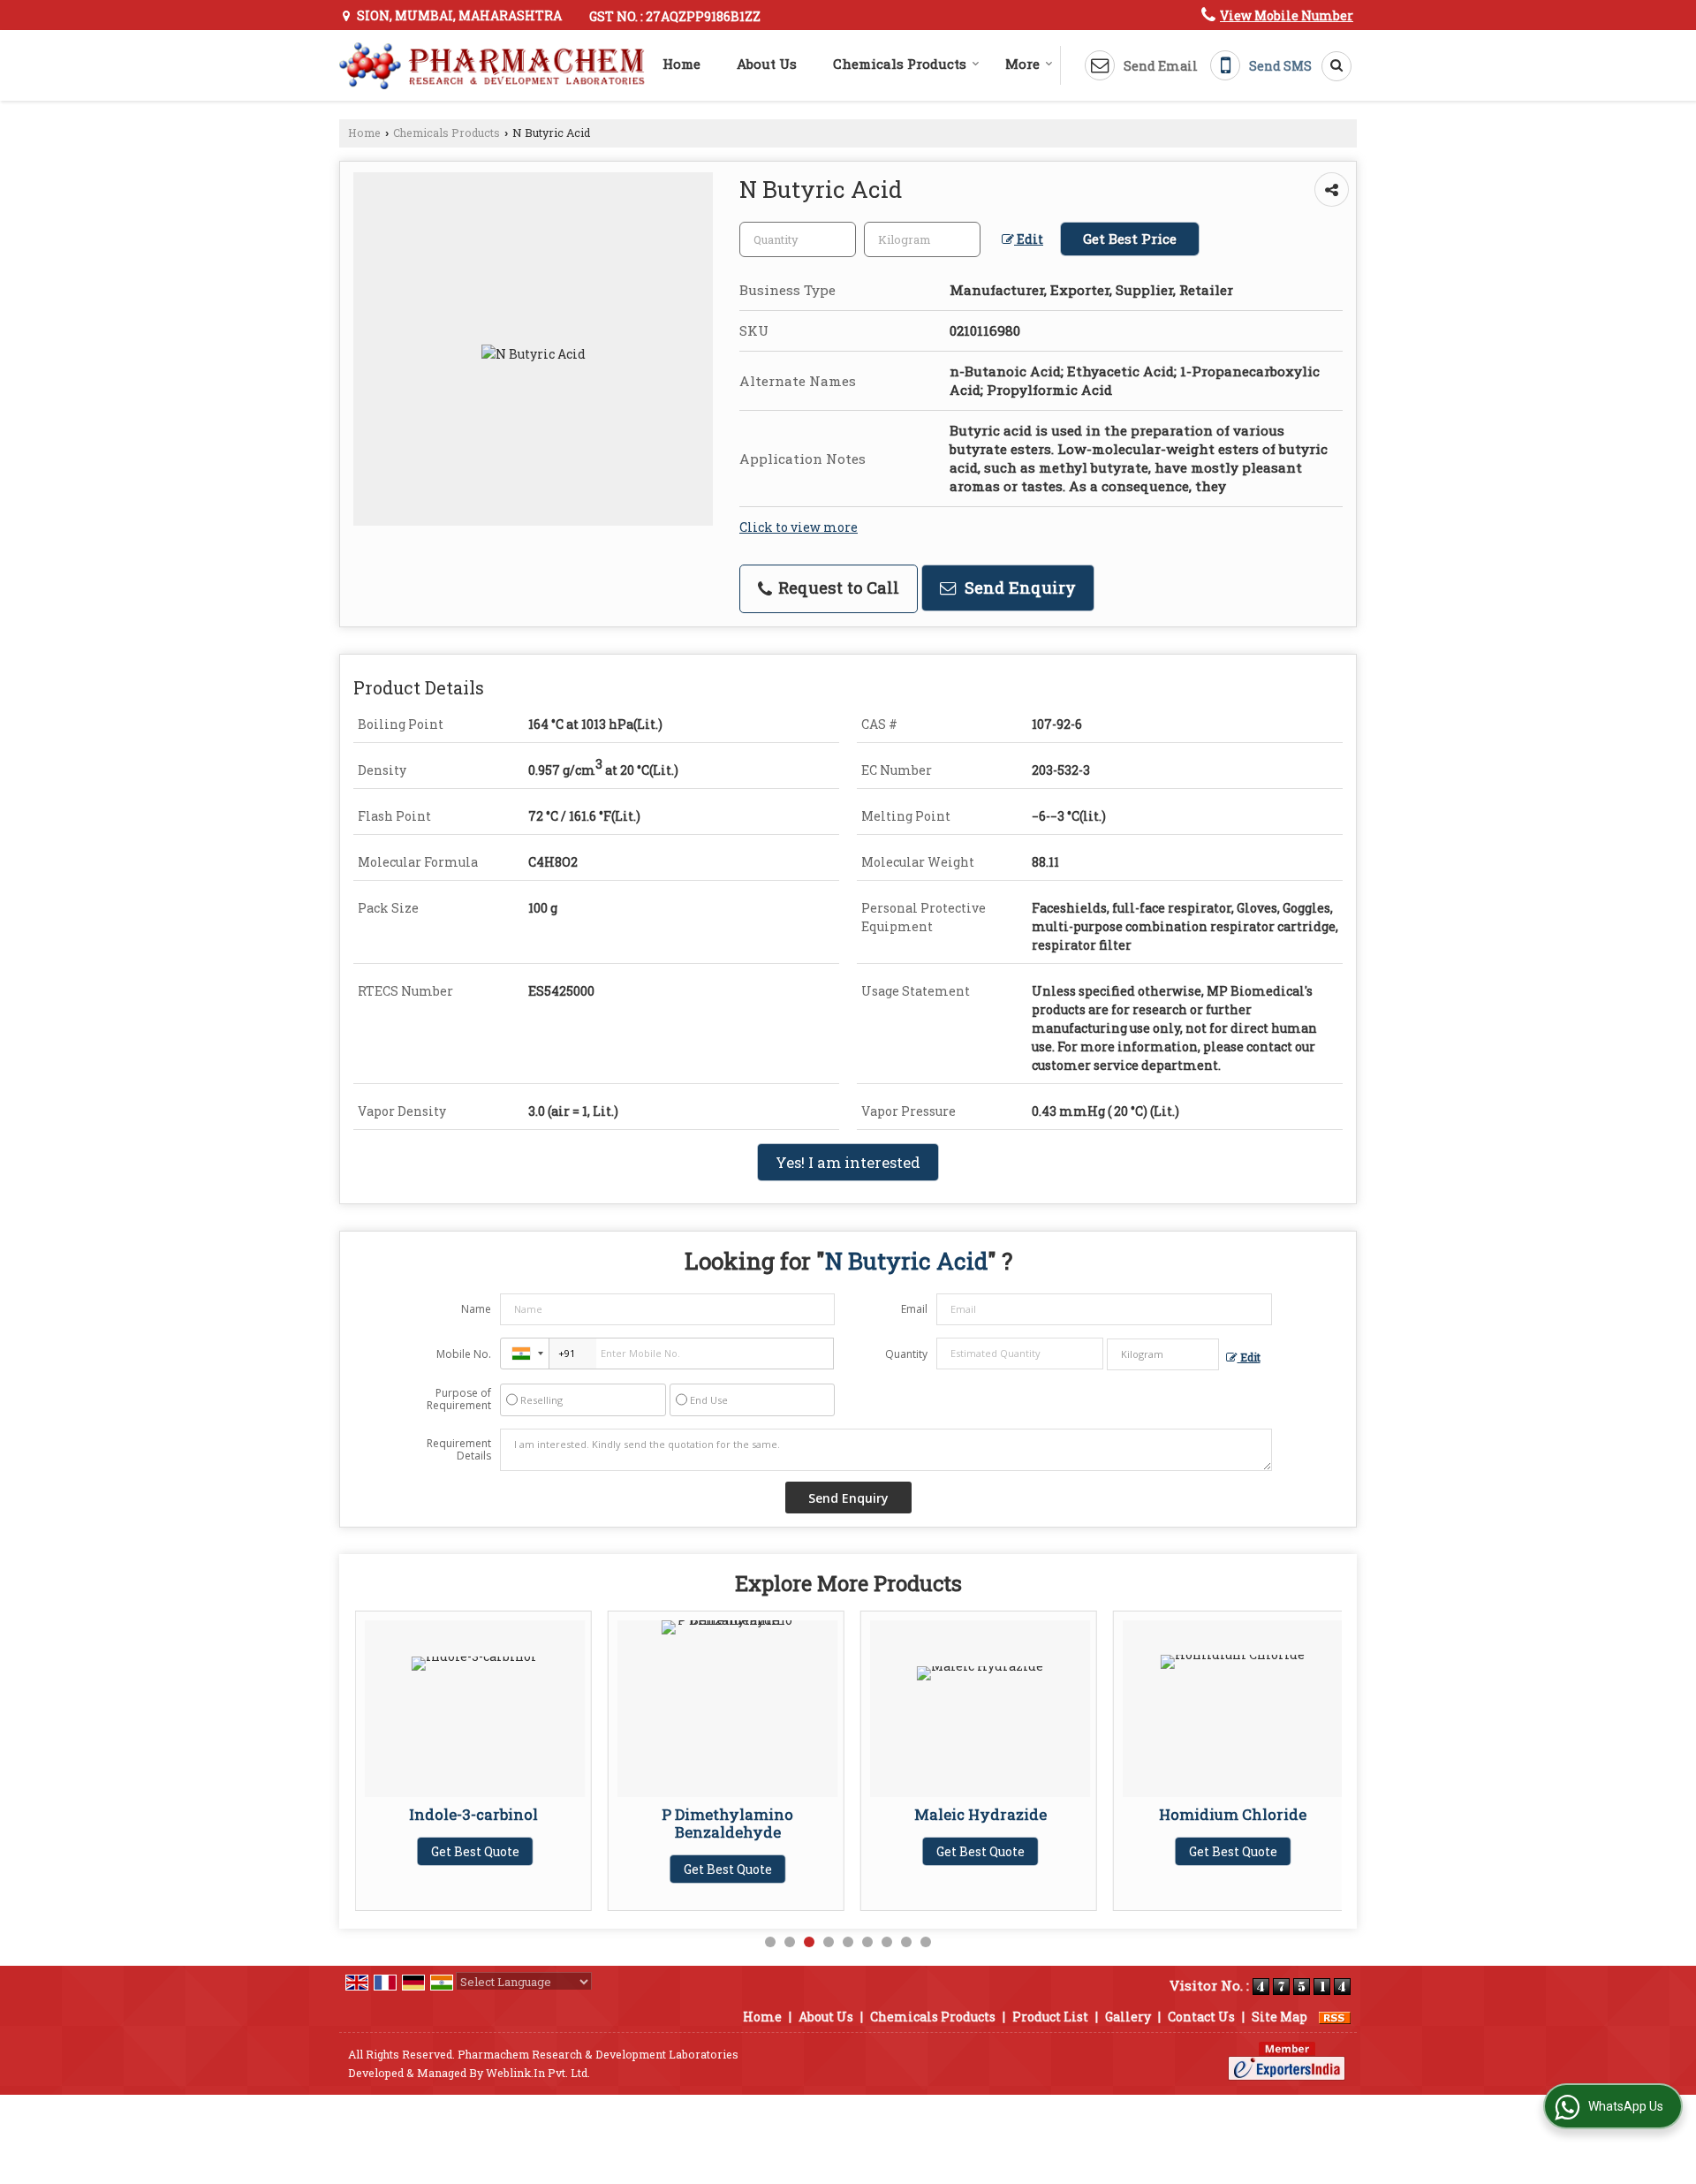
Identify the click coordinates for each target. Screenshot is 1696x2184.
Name (476, 1309)
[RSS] (1335, 2017)
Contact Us (1201, 2017)
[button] (1287, 15)
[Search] (1330, 66)
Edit (1029, 239)
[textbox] (922, 239)
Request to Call (837, 588)
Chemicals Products (900, 64)
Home (681, 64)
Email (914, 1309)
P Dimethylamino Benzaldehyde (727, 1823)
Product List (1050, 2017)
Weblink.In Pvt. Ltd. (538, 2073)
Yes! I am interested (848, 1162)
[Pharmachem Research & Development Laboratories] (492, 66)
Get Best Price (1130, 239)
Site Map (1280, 2017)
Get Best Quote (475, 1851)
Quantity (906, 1354)
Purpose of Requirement (459, 1399)
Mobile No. (464, 1354)
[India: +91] (525, 1354)
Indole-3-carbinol (475, 1814)
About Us (767, 64)
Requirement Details (459, 1450)
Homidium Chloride (1233, 1814)
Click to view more (799, 527)
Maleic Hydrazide (980, 1814)
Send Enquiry (1018, 588)
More (1022, 64)
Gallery (1128, 2017)
